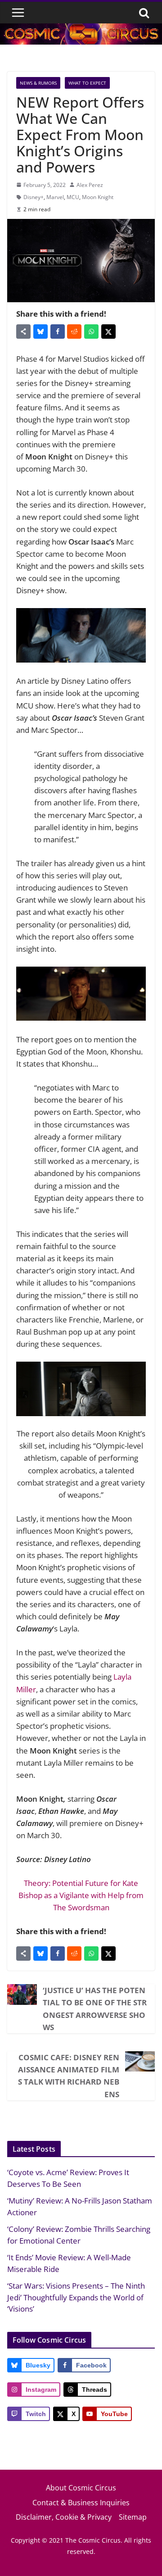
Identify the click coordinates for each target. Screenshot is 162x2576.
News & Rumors (38, 83)
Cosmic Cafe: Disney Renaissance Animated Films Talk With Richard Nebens (69, 2076)
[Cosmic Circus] (81, 30)
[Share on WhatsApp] (91, 332)
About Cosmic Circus (81, 2488)
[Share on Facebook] (58, 332)
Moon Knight (98, 197)
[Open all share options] (23, 332)
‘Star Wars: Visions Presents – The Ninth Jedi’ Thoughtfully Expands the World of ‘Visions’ (76, 2297)
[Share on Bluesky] (40, 332)
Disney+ (34, 197)
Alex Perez (90, 185)
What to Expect (87, 83)
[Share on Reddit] (74, 332)
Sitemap (133, 2517)
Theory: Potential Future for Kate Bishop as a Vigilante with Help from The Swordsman (81, 1895)
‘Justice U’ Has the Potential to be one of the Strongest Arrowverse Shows (95, 2009)
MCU (73, 197)
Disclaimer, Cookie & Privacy (64, 2517)
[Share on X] (108, 332)
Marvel (55, 197)
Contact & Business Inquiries (81, 2503)
